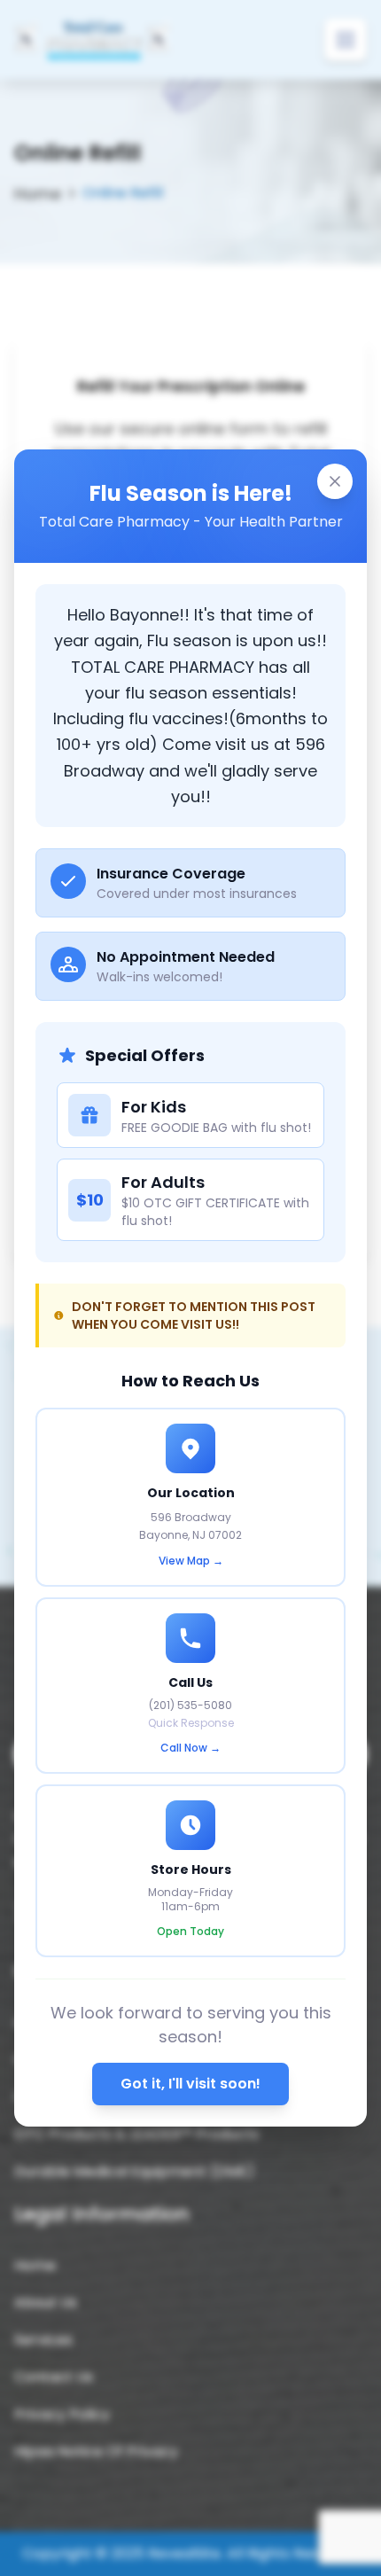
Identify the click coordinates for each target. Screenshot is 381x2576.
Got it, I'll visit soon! (190, 2084)
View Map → (191, 1561)
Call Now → (190, 1748)
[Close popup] (335, 481)
